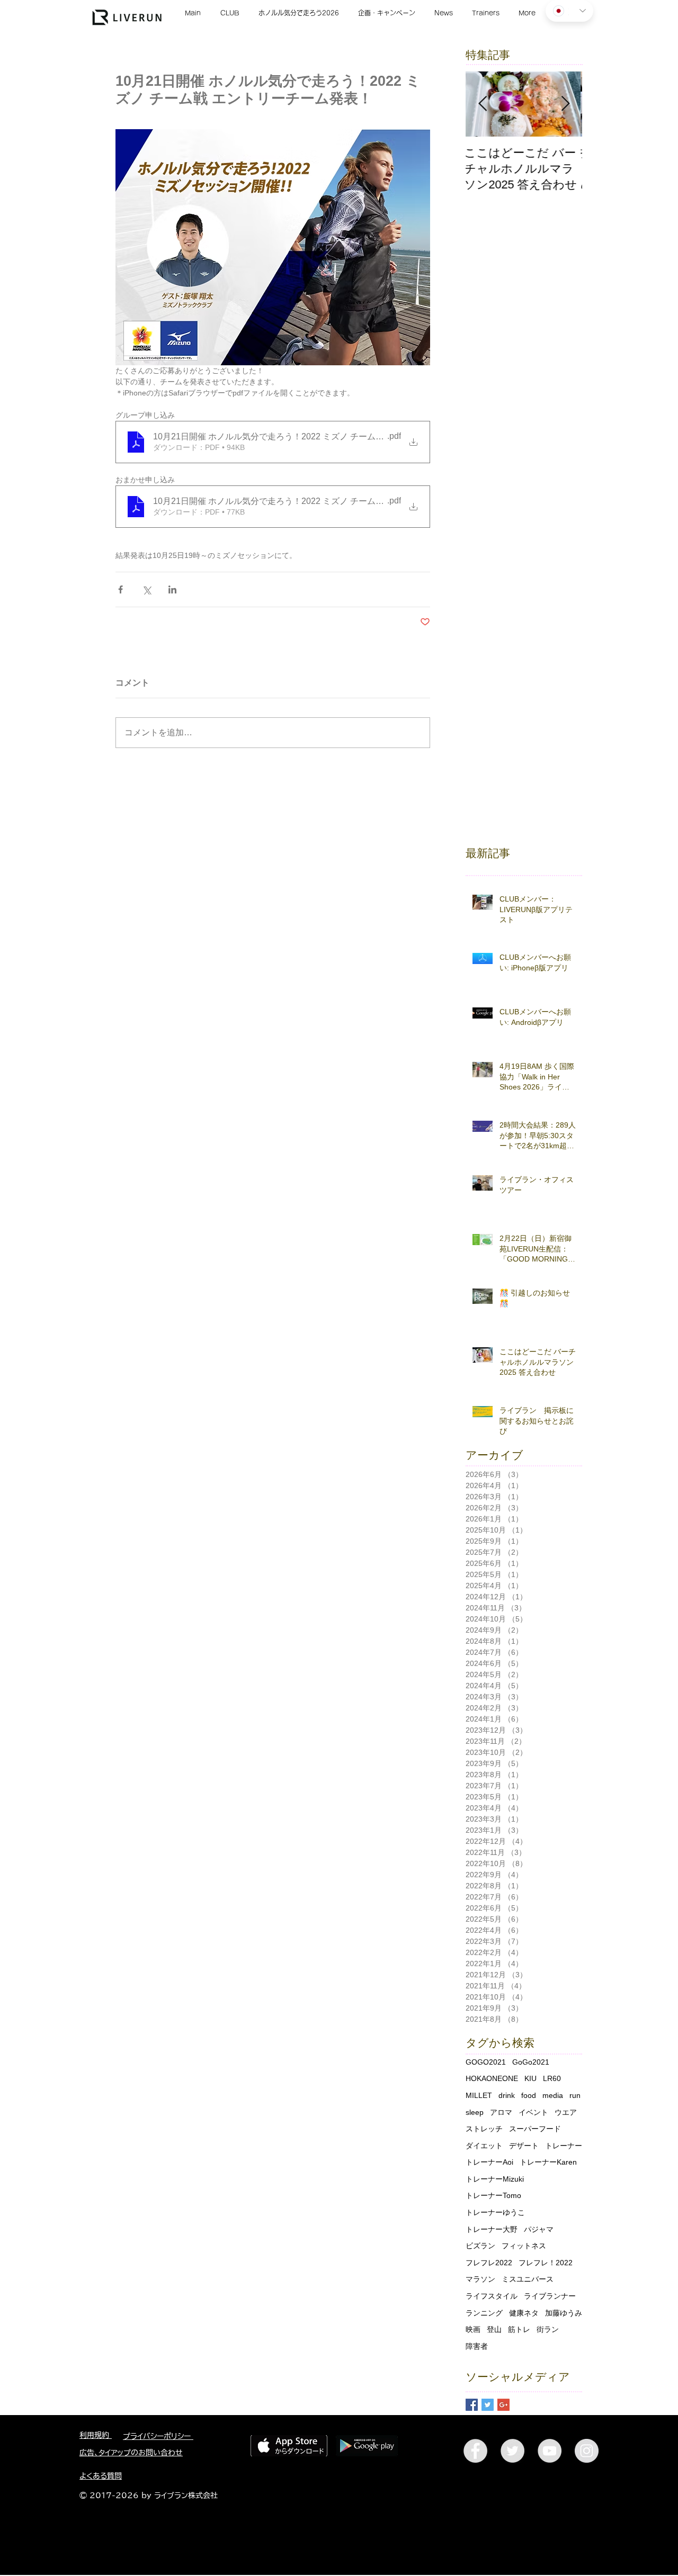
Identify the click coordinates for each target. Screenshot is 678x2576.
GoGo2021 (531, 2062)
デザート (524, 2146)
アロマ (501, 2112)
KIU (530, 2078)
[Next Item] (565, 105)
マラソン (480, 2279)
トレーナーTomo (493, 2195)
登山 (494, 2329)
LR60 (552, 2078)
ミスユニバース (528, 2279)
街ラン (548, 2329)
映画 (473, 2329)
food (529, 2095)
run (575, 2095)
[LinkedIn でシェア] (172, 589)
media (553, 2095)
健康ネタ (524, 2313)
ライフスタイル (492, 2296)
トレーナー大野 (492, 2229)
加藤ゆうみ (564, 2313)
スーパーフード (535, 2129)
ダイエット (484, 2146)
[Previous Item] (483, 105)
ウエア (566, 2112)
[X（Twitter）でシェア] (146, 589)
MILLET (479, 2095)
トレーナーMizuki (495, 2179)
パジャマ (539, 2229)
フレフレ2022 (489, 2263)
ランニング (484, 2313)
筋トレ (519, 2329)
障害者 (477, 2346)
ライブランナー (550, 2296)
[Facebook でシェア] (121, 589)
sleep (475, 2112)
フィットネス (524, 2246)
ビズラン (480, 2246)
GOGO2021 (486, 2062)
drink (507, 2095)
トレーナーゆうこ (495, 2212)
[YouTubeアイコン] (550, 2451)
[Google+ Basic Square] (503, 2405)
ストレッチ (484, 2129)
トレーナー (564, 2146)
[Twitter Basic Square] (488, 2405)
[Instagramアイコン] (587, 2451)
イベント (533, 2112)
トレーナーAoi (489, 2162)
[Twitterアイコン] (512, 2451)
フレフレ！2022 (546, 2263)
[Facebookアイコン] (475, 2451)
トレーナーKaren (548, 2162)
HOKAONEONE (492, 2078)
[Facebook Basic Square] (472, 2405)
